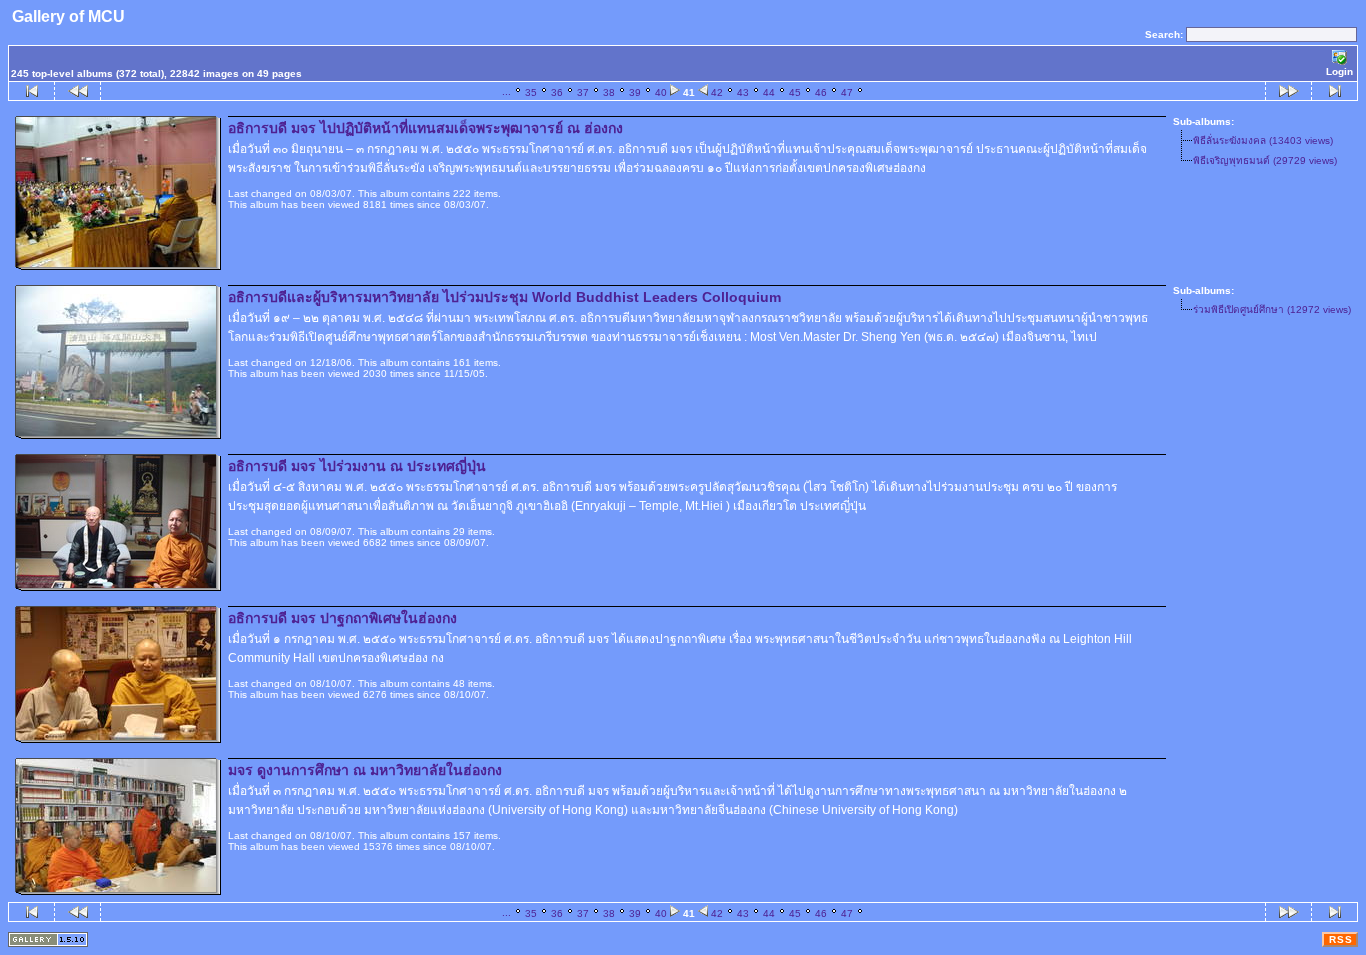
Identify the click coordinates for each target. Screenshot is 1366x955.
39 (635, 92)
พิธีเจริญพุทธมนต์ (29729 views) (1265, 160)
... (506, 91)
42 (717, 92)
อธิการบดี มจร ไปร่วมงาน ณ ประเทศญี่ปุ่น (357, 466)
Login (1339, 71)
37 (583, 92)
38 (609, 92)
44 (769, 92)
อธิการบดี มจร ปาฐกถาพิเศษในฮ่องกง (342, 618)
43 (743, 92)
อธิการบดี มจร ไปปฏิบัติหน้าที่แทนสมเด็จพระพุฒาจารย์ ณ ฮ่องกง (425, 128)
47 (847, 92)
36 (557, 92)
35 (531, 92)
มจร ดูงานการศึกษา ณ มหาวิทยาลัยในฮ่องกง (365, 770)
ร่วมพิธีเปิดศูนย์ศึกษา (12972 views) (1272, 309)
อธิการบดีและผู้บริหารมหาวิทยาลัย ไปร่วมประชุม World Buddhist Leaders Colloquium (504, 297)
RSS (1341, 939)
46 (821, 92)
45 (795, 92)
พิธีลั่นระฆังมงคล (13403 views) (1263, 140)
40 (661, 92)
